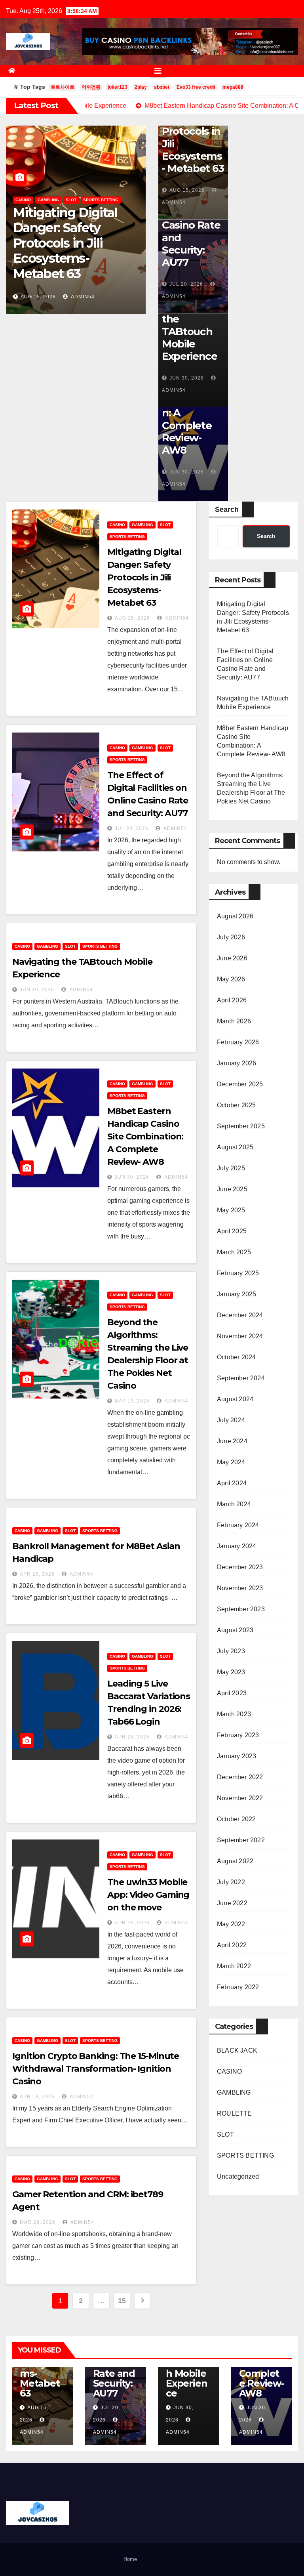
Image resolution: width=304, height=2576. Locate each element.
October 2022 (236, 1819)
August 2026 (235, 916)
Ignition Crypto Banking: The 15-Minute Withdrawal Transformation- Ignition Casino (96, 2069)
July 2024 (231, 1420)
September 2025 (241, 1126)
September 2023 (241, 1609)
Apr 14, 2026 (37, 2097)
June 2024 (232, 1441)
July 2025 (231, 1168)
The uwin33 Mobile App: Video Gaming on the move (148, 1895)
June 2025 (232, 1189)
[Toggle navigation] (158, 71)
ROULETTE (235, 2113)
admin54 (81, 297)
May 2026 (231, 979)
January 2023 (237, 1756)
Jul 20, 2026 (37, 297)
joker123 (118, 87)
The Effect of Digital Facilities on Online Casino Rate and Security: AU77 (73, 250)
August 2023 (235, 1630)
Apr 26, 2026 (37, 1574)
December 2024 (240, 1315)
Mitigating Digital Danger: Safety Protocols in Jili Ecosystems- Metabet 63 (193, 125)
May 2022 (231, 1924)
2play (141, 87)
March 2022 (234, 1966)
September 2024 (241, 1378)
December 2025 (240, 1084)
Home (130, 2559)
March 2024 (234, 1504)
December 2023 (240, 1567)
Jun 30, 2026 (187, 378)
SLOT (71, 215)
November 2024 (240, 1336)
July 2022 (231, 1882)
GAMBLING (48, 215)
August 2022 (235, 1861)
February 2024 (238, 1525)
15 (122, 2301)
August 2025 (235, 1147)
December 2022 (240, 1777)
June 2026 (232, 958)
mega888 (233, 87)
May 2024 (231, 1462)
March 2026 (234, 1021)
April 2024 (232, 1483)
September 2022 (241, 1840)
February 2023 (238, 1735)
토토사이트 (63, 87)
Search (227, 509)
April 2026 (232, 1000)
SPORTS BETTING (101, 215)
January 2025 (237, 1294)
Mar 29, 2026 (38, 2222)
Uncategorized (238, 2176)
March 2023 (234, 1714)
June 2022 (232, 1903)
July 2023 (231, 1651)
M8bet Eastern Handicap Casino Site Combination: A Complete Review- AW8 (145, 1136)
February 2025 (238, 1273)
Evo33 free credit (196, 87)
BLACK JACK (237, 2050)
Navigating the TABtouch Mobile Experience (190, 331)
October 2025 (236, 1105)
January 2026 (237, 1063)
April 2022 (232, 1945)
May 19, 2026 (132, 1401)
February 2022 (238, 1987)
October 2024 (236, 1357)
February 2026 (238, 1042)
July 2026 (231, 937)
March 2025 (234, 1252)
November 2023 (240, 1588)
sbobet (162, 87)
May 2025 (231, 1210)
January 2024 (237, 1546)
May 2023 (231, 1672)
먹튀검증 (91, 87)
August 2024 (235, 1399)
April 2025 (232, 1231)
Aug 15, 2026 (187, 190)
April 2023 (232, 1693)
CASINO (23, 215)
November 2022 (240, 1798)
